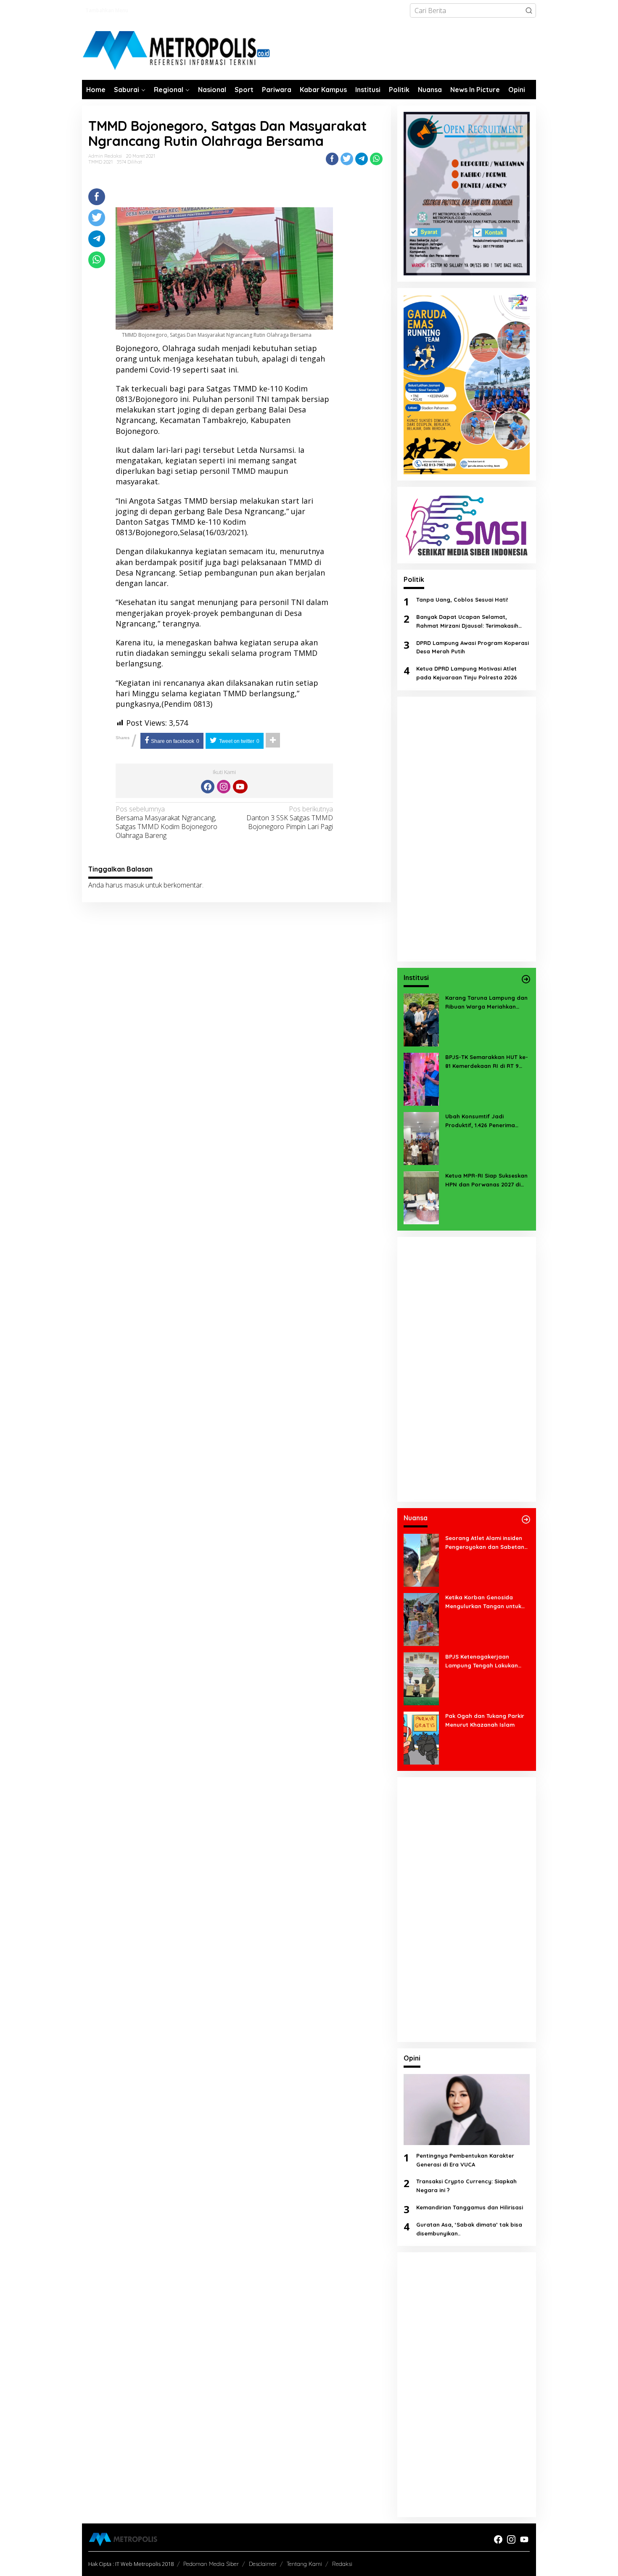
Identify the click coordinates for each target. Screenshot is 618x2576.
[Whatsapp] (376, 159)
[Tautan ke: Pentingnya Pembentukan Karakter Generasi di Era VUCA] (467, 2110)
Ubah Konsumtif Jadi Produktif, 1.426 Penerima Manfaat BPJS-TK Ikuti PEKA (484, 1121)
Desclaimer (263, 2564)
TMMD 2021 (100, 162)
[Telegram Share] (362, 159)
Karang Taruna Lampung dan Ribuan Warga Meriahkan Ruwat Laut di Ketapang (486, 1003)
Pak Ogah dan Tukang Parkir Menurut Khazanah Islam (485, 1720)
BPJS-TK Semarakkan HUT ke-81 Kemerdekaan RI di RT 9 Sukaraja (487, 1062)
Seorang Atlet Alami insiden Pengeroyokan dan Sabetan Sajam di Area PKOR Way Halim (485, 1543)
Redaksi (342, 2564)
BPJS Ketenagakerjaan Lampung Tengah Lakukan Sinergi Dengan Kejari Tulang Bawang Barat (485, 1662)
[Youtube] (240, 787)
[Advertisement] (467, 829)
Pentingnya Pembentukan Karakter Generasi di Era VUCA (465, 2160)
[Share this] (332, 159)
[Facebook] (208, 787)
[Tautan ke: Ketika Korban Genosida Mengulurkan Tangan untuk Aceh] (421, 1619)
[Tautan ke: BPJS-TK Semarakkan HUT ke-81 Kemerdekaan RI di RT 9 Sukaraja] (421, 1078)
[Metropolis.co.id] (177, 51)
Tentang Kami (304, 2564)
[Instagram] (224, 787)
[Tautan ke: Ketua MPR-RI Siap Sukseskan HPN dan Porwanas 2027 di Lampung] (421, 1197)
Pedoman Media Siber (211, 2564)
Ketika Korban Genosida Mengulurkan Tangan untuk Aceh (483, 1602)
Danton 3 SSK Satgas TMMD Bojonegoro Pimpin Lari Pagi (290, 818)
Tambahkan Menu (107, 10)
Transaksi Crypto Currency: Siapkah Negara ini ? (466, 2186)
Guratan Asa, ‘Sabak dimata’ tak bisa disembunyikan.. (469, 2229)
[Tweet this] (347, 159)
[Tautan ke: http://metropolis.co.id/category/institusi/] (526, 979)
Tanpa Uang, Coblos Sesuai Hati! (462, 600)
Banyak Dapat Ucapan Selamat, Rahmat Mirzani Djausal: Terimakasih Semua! (467, 622)
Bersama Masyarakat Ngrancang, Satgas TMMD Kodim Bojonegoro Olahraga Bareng (166, 822)
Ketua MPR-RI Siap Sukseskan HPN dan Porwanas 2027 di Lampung (486, 1181)
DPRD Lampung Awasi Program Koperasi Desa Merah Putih (473, 647)
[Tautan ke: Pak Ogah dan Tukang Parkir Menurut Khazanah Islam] (421, 1737)
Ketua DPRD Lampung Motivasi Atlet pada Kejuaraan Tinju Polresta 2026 (467, 673)
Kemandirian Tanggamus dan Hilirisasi (470, 2207)
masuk (134, 885)
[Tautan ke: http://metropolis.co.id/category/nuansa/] (526, 1519)
